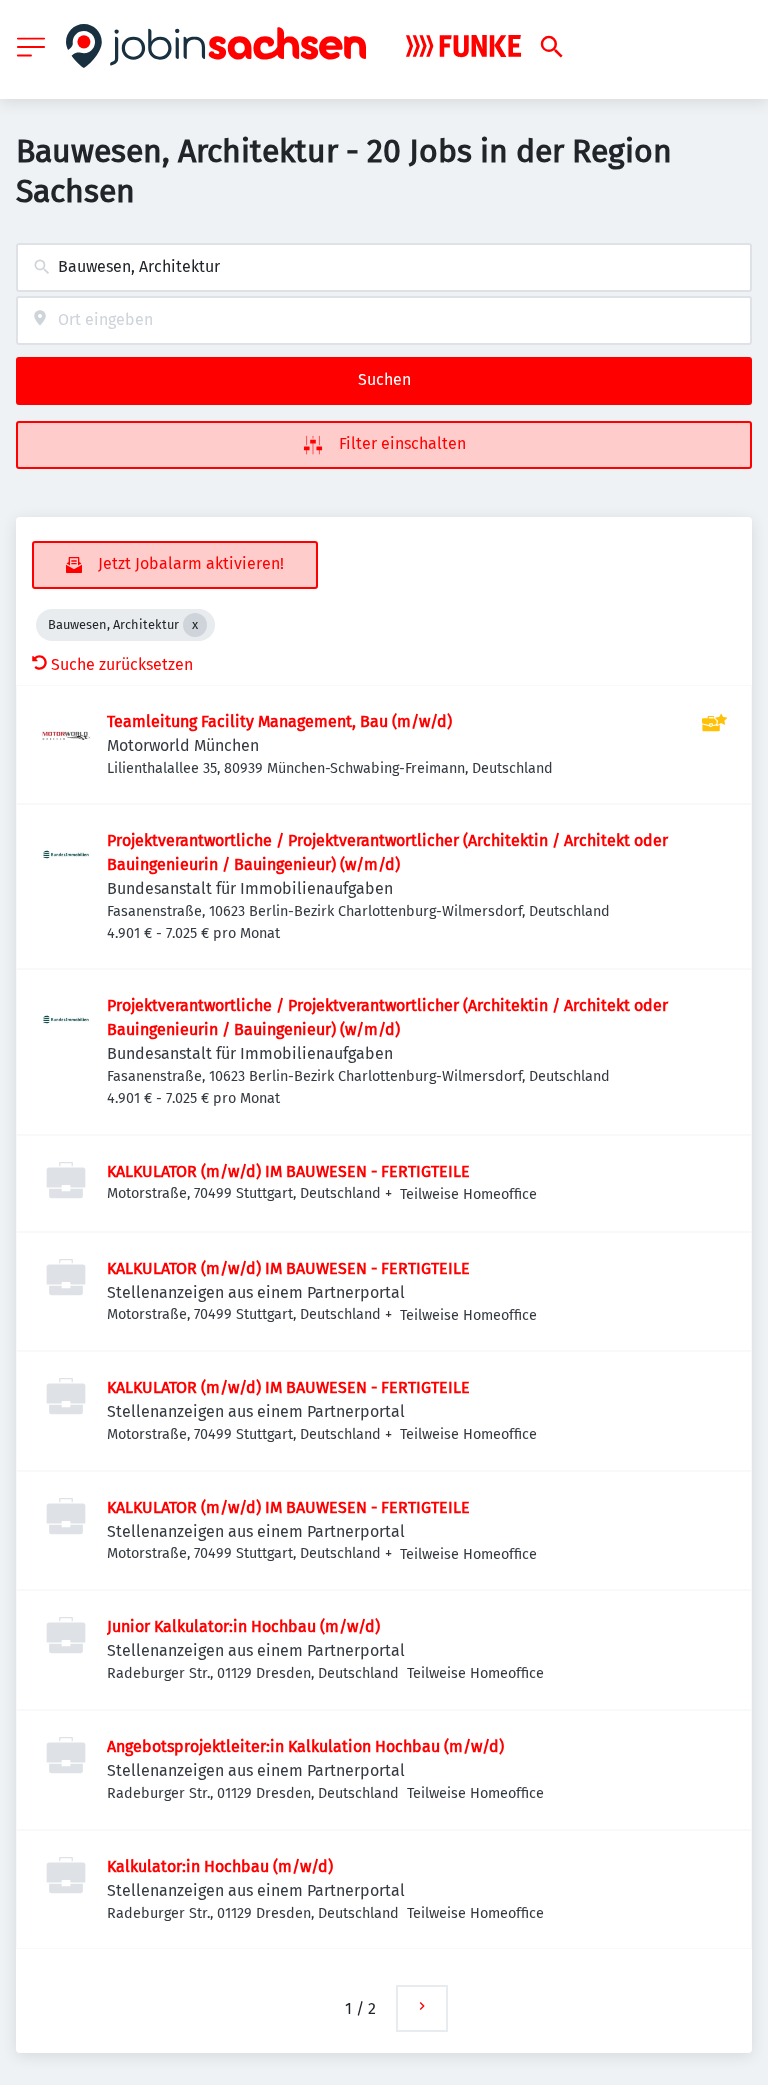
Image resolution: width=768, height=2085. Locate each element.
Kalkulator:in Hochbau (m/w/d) (220, 1866)
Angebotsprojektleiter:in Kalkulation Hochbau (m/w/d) (305, 1746)
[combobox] (384, 267)
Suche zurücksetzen (122, 664)
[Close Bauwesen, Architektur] (195, 625)
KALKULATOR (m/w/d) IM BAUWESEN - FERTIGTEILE (288, 1171)
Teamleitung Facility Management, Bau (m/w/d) (279, 721)
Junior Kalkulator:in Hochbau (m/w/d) (243, 1626)
